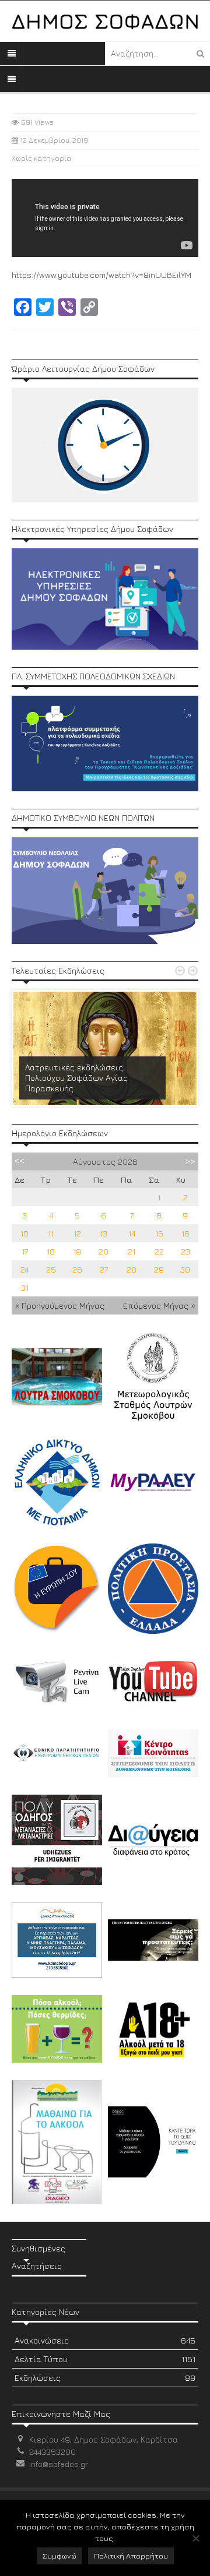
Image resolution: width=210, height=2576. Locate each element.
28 (132, 1269)
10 (24, 1233)
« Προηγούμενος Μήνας (60, 1305)
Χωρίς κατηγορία (42, 158)
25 (51, 1269)
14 (132, 1233)
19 (77, 1251)
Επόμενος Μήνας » (159, 1305)
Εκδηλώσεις (105, 2378)
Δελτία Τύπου (105, 2359)
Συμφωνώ (60, 2556)
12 (77, 1233)
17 (25, 1251)
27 (104, 1269)
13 (104, 1233)
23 (185, 1251)
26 (77, 1269)
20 (104, 1251)
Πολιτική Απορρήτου (131, 2556)
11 (51, 1233)
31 (25, 1287)
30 (185, 1269)
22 (159, 1251)
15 (159, 1233)
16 (185, 1233)
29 (159, 1269)
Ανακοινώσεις (105, 2340)
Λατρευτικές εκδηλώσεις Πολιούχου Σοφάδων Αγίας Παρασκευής (76, 1078)
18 (51, 1251)
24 (24, 1269)
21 (132, 1251)
